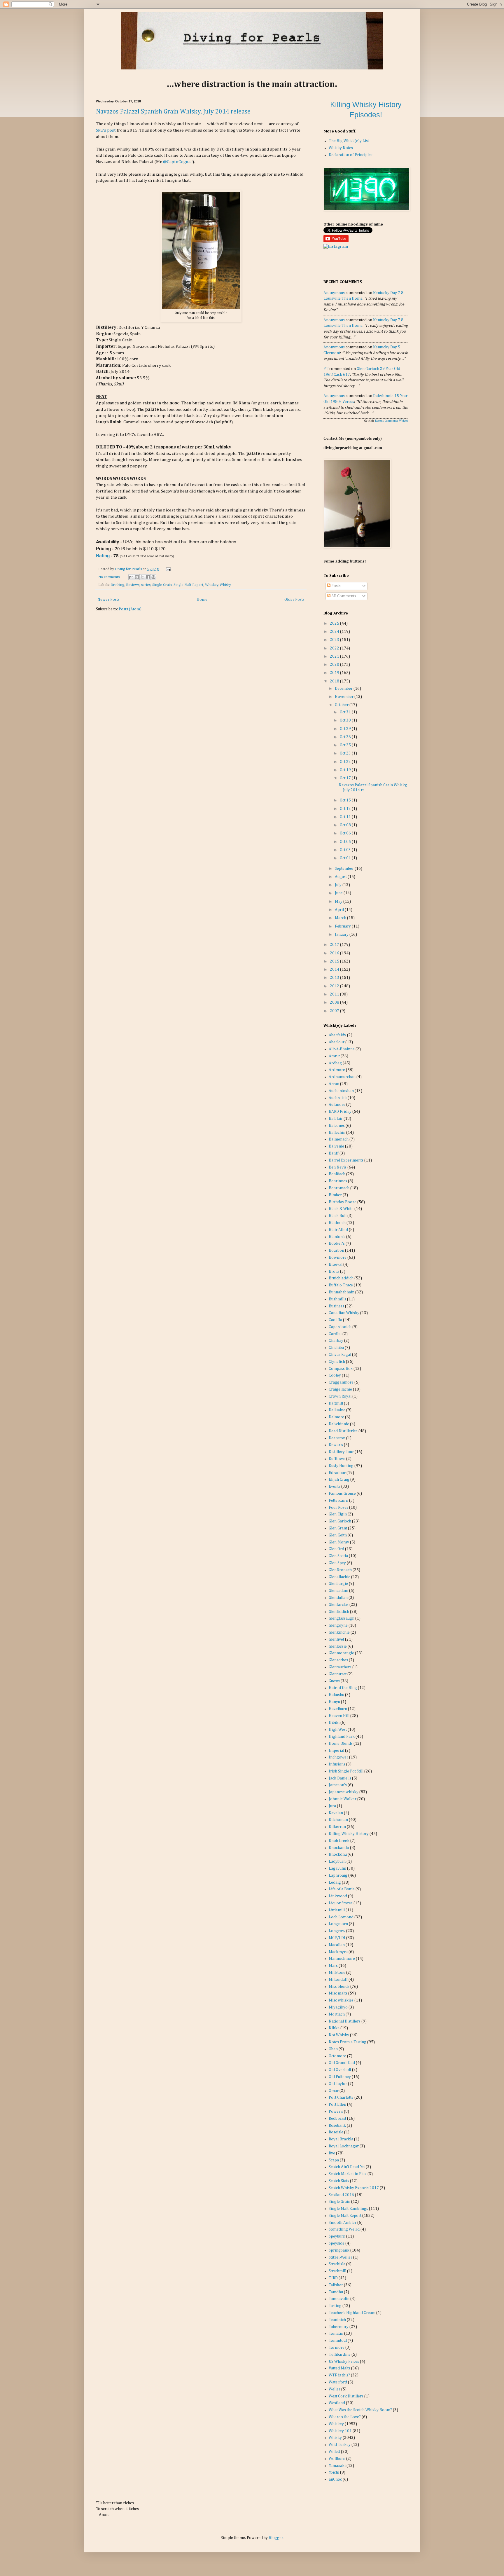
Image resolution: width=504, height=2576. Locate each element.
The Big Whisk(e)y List (349, 141)
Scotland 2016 (341, 2195)
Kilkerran (337, 1827)
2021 (335, 656)
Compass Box (341, 1369)
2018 (335, 681)
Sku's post (106, 130)
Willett (334, 2452)
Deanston (337, 1438)
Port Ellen (337, 2105)
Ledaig (335, 1882)
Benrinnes (338, 1181)
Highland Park (342, 1737)
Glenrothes (338, 1660)
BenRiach (337, 1174)
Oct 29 (346, 729)
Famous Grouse (342, 1494)
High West (338, 1730)
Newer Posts (108, 600)
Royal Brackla (341, 2139)
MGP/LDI (337, 1938)
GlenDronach (340, 1570)
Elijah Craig (339, 1480)
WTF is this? (339, 2375)
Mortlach (337, 2014)
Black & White (341, 1209)
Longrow (337, 1931)
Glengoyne (338, 1625)
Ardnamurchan (342, 1077)
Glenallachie (339, 1577)
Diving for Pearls (129, 569)
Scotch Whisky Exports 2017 (354, 2188)
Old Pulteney (340, 2077)
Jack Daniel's (340, 1778)
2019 (335, 673)
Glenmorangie (341, 1653)
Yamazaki (337, 2466)
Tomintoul (338, 2341)
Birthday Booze (343, 1202)
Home (202, 600)
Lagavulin (337, 1868)
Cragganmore (341, 1382)
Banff (334, 1153)
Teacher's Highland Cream (352, 2313)
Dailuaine (337, 1410)
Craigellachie (340, 1389)
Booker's (337, 1244)
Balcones (337, 1126)
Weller (335, 2389)
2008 (335, 1003)
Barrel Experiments (346, 1160)
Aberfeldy (337, 1035)
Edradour (337, 1473)
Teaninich (337, 2320)
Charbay (336, 1341)
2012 (335, 986)
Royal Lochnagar (344, 2146)
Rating (103, 556)
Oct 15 (346, 800)
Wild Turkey (340, 2445)
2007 (335, 1011)
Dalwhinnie (339, 1424)
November (345, 697)
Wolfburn (337, 2459)
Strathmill (337, 2271)
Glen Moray (339, 1542)
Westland (337, 2403)
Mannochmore (342, 1959)
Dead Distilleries (343, 1431)
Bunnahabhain (342, 1292)
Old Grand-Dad (342, 2063)
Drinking (117, 585)
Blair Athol (338, 1230)
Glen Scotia (338, 1556)
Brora (334, 1272)
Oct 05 (346, 842)
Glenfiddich (339, 1612)
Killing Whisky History (349, 1834)
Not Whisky (339, 2035)
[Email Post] (168, 569)
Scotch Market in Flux (348, 2174)
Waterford (338, 2382)
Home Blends (341, 1744)
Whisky (225, 585)
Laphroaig (338, 1875)
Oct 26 (346, 737)
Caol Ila (335, 1320)
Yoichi (334, 2472)
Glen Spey (337, 1563)
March (341, 918)
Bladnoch (337, 1223)
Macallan (337, 1945)
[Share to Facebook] (148, 577)
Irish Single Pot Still (346, 1771)
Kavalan (336, 1813)
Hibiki (334, 1723)
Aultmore (337, 1105)
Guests (334, 1681)
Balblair (336, 1119)
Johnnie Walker (343, 1799)
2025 (335, 624)
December (344, 689)
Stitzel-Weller (341, 2257)
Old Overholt (340, 2070)
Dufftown (337, 1459)
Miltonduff (338, 1980)
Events (335, 1487)
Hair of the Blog (343, 1688)
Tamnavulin (339, 2299)
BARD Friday (340, 1112)
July (339, 885)
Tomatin (336, 2334)
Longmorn (338, 1924)
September (345, 869)
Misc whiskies (341, 2000)
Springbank (339, 2250)
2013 (335, 978)
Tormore (337, 2348)
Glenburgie (338, 1584)
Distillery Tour (341, 1452)
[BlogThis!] (137, 577)
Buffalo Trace (341, 1285)
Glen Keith (338, 1535)
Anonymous (334, 293)
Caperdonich (340, 1327)
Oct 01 (346, 858)
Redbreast (337, 2119)
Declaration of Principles (351, 155)
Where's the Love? (345, 2417)
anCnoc (335, 2479)
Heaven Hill (339, 1716)
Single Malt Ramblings (348, 2209)
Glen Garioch (340, 1521)
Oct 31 (346, 712)
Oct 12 (346, 809)
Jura (332, 1806)
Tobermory (339, 2327)
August (341, 877)
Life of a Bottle (342, 1889)
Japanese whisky (344, 1792)
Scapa (334, 2160)
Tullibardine (340, 2355)
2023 (335, 640)
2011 (335, 994)
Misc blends (339, 1987)
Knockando (339, 1848)
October (342, 705)
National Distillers (345, 2021)
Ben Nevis (338, 1167)
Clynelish (337, 1362)
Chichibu (336, 1348)
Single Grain (162, 585)
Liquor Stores (341, 1903)
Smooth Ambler (343, 2223)
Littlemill (337, 1910)
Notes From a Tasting (348, 2042)
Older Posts (294, 600)
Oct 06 (346, 833)
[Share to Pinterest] (153, 577)
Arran (334, 1084)
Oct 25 (346, 745)
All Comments (343, 596)
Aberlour (337, 1042)
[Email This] (131, 577)
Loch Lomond (341, 1917)
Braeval (336, 1265)
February (343, 926)
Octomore (337, 2056)
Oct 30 (346, 720)
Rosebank (337, 2126)
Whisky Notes (341, 148)
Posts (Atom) (130, 609)
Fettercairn (338, 1501)
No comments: (110, 577)
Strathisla (337, 2264)
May (339, 902)
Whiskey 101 (340, 2431)
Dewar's (336, 1445)
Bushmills (337, 1299)
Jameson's (338, 1785)
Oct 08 (346, 825)
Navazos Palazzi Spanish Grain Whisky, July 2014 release (173, 112)
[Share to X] (142, 577)
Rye (332, 2153)
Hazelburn (338, 1709)
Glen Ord (336, 1549)
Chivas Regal (340, 1355)
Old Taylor (338, 2084)
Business (336, 1306)
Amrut (334, 1056)
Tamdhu (336, 2292)
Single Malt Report (188, 585)
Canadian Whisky (344, 1313)
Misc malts (338, 1993)
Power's (336, 2112)
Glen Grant (338, 1528)
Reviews (133, 585)
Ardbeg (335, 1063)
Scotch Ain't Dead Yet (347, 2167)
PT (326, 369)
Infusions (337, 1764)
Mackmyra (338, 1952)
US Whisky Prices (344, 2362)
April (340, 910)
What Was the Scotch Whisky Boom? (360, 2410)
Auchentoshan (341, 1091)
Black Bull (338, 1216)
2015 (335, 961)
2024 (335, 632)
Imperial (336, 1751)
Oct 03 (346, 850)
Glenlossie (338, 1646)
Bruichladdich (341, 1278)
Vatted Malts (339, 2368)
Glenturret (338, 1674)
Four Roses (338, 1508)
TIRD (333, 2278)
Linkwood (338, 1896)
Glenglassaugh (342, 1618)
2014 (335, 970)
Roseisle (336, 2132)
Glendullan (338, 1598)
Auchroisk (338, 1098)
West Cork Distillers (346, 2396)
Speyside (337, 2243)
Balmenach (339, 1139)
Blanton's (337, 1237)
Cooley (335, 1375)
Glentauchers (340, 1667)
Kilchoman (338, 1820)
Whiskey (212, 585)
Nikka (334, 2028)
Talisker (336, 2285)
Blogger (276, 2538)
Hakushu (336, 1695)
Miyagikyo (338, 2007)
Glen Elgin (338, 1514)
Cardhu (335, 1334)
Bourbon (336, 1251)
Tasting (335, 2306)
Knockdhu (338, 1854)
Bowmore (338, 1258)
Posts (336, 586)
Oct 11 (346, 817)
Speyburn (337, 2236)
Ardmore (337, 1070)
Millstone (337, 1973)
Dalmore (336, 1417)
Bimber (335, 1195)
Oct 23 (346, 753)
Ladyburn (337, 1861)
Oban (333, 2049)
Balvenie (336, 1146)
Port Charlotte (341, 2098)
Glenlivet (336, 1639)
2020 (335, 665)
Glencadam (338, 1591)
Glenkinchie (339, 1632)
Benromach (339, 1188)
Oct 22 (346, 762)
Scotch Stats (339, 2181)
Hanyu (334, 1702)
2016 (335, 953)
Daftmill (336, 1403)
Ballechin (337, 1133)
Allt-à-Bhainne (342, 1049)
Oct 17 (346, 778)
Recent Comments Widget (392, 421)
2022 (335, 648)
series (146, 585)
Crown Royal (340, 1396)
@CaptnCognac (178, 162)
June (339, 893)
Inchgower (338, 1757)
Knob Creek (339, 1841)
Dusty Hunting (341, 1466)
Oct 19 (346, 770)
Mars (333, 1966)
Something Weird (344, 2229)
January (342, 935)
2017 (335, 945)
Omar (334, 2091)
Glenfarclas (339, 1605)
